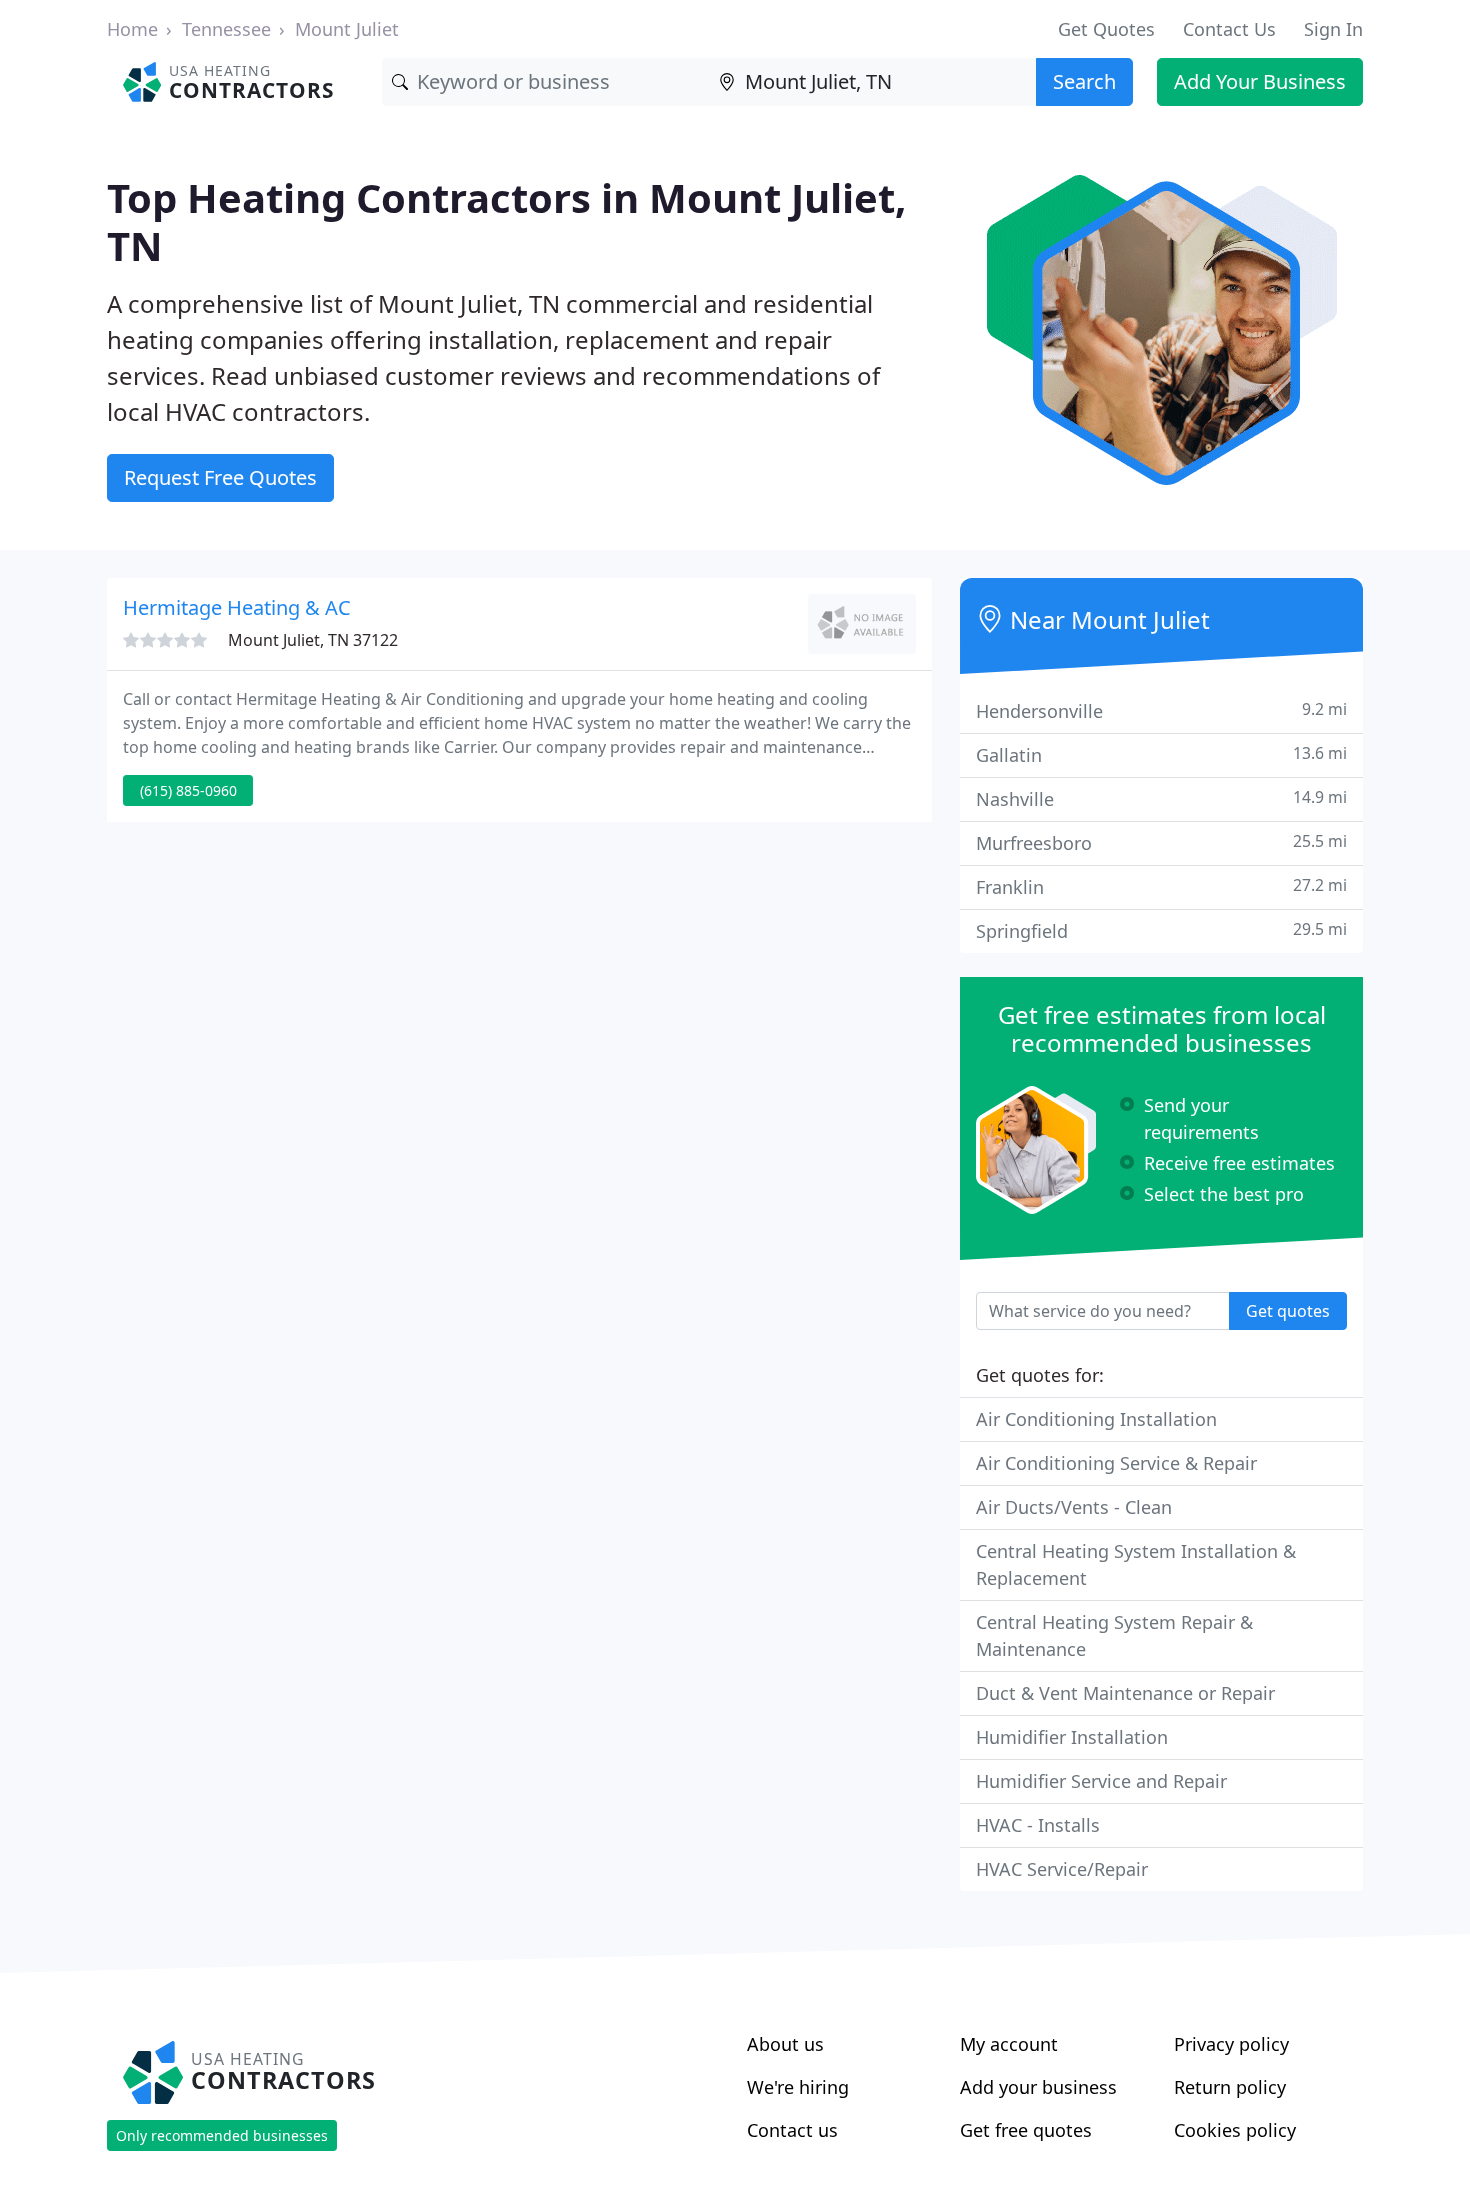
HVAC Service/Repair (1062, 1869)
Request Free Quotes (220, 477)
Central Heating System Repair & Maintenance (1114, 1635)
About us (785, 2044)
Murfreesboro (1161, 842)
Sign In (1333, 29)
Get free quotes (1026, 2130)
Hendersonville (1161, 710)
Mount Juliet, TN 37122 (313, 640)
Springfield (1161, 930)
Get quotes (1288, 1311)
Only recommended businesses (222, 2135)
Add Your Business (1260, 81)
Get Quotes (1106, 29)
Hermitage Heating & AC (237, 607)
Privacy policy (1231, 2044)
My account (1009, 2044)
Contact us (792, 2130)
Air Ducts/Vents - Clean (1074, 1507)
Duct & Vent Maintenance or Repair (1125, 1693)
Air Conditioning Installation (1096, 1419)
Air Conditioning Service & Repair (1116, 1463)
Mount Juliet (347, 29)
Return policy (1230, 2087)
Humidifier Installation (1072, 1737)
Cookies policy (1235, 2130)
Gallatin (1161, 754)
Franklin (1161, 886)
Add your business (1038, 2087)
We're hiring (798, 2087)
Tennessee (226, 29)
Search (1084, 81)
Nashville (1161, 798)
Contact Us (1229, 29)
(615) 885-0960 (188, 790)
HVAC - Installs (1038, 1825)
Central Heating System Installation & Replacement (1136, 1564)
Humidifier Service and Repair (1101, 1781)
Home (132, 29)
